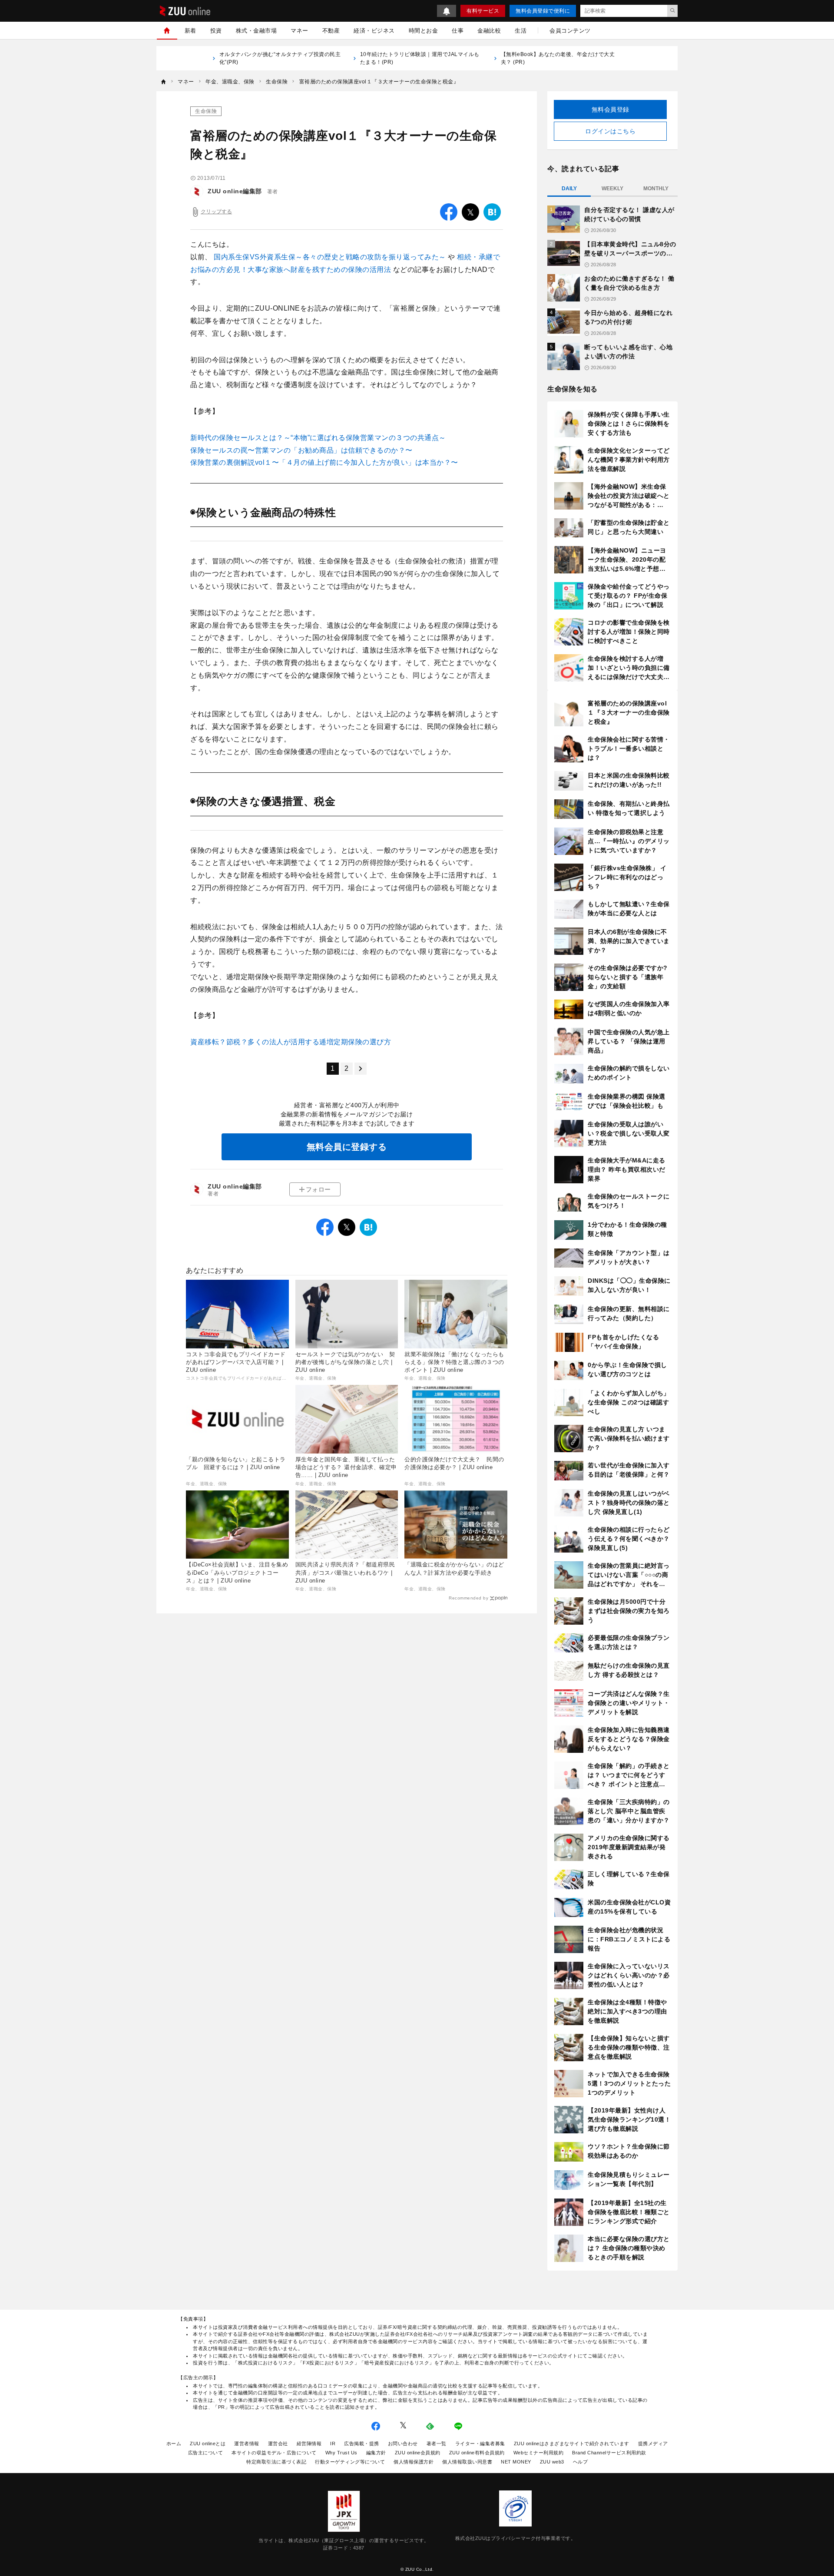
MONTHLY (656, 189)
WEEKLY (612, 189)
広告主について (206, 2453)
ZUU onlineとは (208, 2444)
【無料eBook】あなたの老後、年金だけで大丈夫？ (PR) (558, 58)
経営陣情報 (309, 2444)
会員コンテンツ (570, 31)
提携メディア (653, 2444)
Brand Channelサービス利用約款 (609, 2453)
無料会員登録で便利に (543, 11)
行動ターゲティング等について (350, 2462)
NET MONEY (516, 2462)
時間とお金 (424, 31)
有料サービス (483, 11)
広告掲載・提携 (362, 2444)
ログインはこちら (610, 131)
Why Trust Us (341, 2453)
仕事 (458, 31)
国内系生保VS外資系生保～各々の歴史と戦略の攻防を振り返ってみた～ (331, 257)
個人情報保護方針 (414, 2462)
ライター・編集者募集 (480, 2444)
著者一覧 (437, 2444)
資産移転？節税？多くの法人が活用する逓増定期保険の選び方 (291, 1042)
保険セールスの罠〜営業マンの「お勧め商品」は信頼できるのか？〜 (301, 450)
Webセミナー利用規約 (539, 2453)
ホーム (174, 2444)
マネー (300, 31)
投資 (216, 31)
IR (333, 2444)
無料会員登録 (611, 109)
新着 (190, 31)
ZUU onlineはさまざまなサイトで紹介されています (572, 2444)
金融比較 (489, 31)
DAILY (569, 189)
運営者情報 (247, 2444)
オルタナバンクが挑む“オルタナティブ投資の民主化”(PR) (280, 58)
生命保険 (206, 111)
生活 (521, 31)
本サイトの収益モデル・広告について (274, 2453)
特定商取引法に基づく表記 (276, 2462)
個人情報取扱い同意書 (467, 2462)
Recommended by (468, 1598)
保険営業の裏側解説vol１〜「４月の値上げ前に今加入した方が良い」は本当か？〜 (324, 462)
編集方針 (376, 2453)
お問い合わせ (403, 2444)
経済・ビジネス (374, 31)
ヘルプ (581, 2462)
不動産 (331, 31)
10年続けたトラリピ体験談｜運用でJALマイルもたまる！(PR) (420, 58)
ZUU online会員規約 (418, 2453)
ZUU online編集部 (235, 191)
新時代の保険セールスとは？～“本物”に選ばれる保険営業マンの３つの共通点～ (318, 438)
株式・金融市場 (256, 31)
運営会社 (278, 2444)
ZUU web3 (552, 2462)
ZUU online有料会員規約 (477, 2453)
